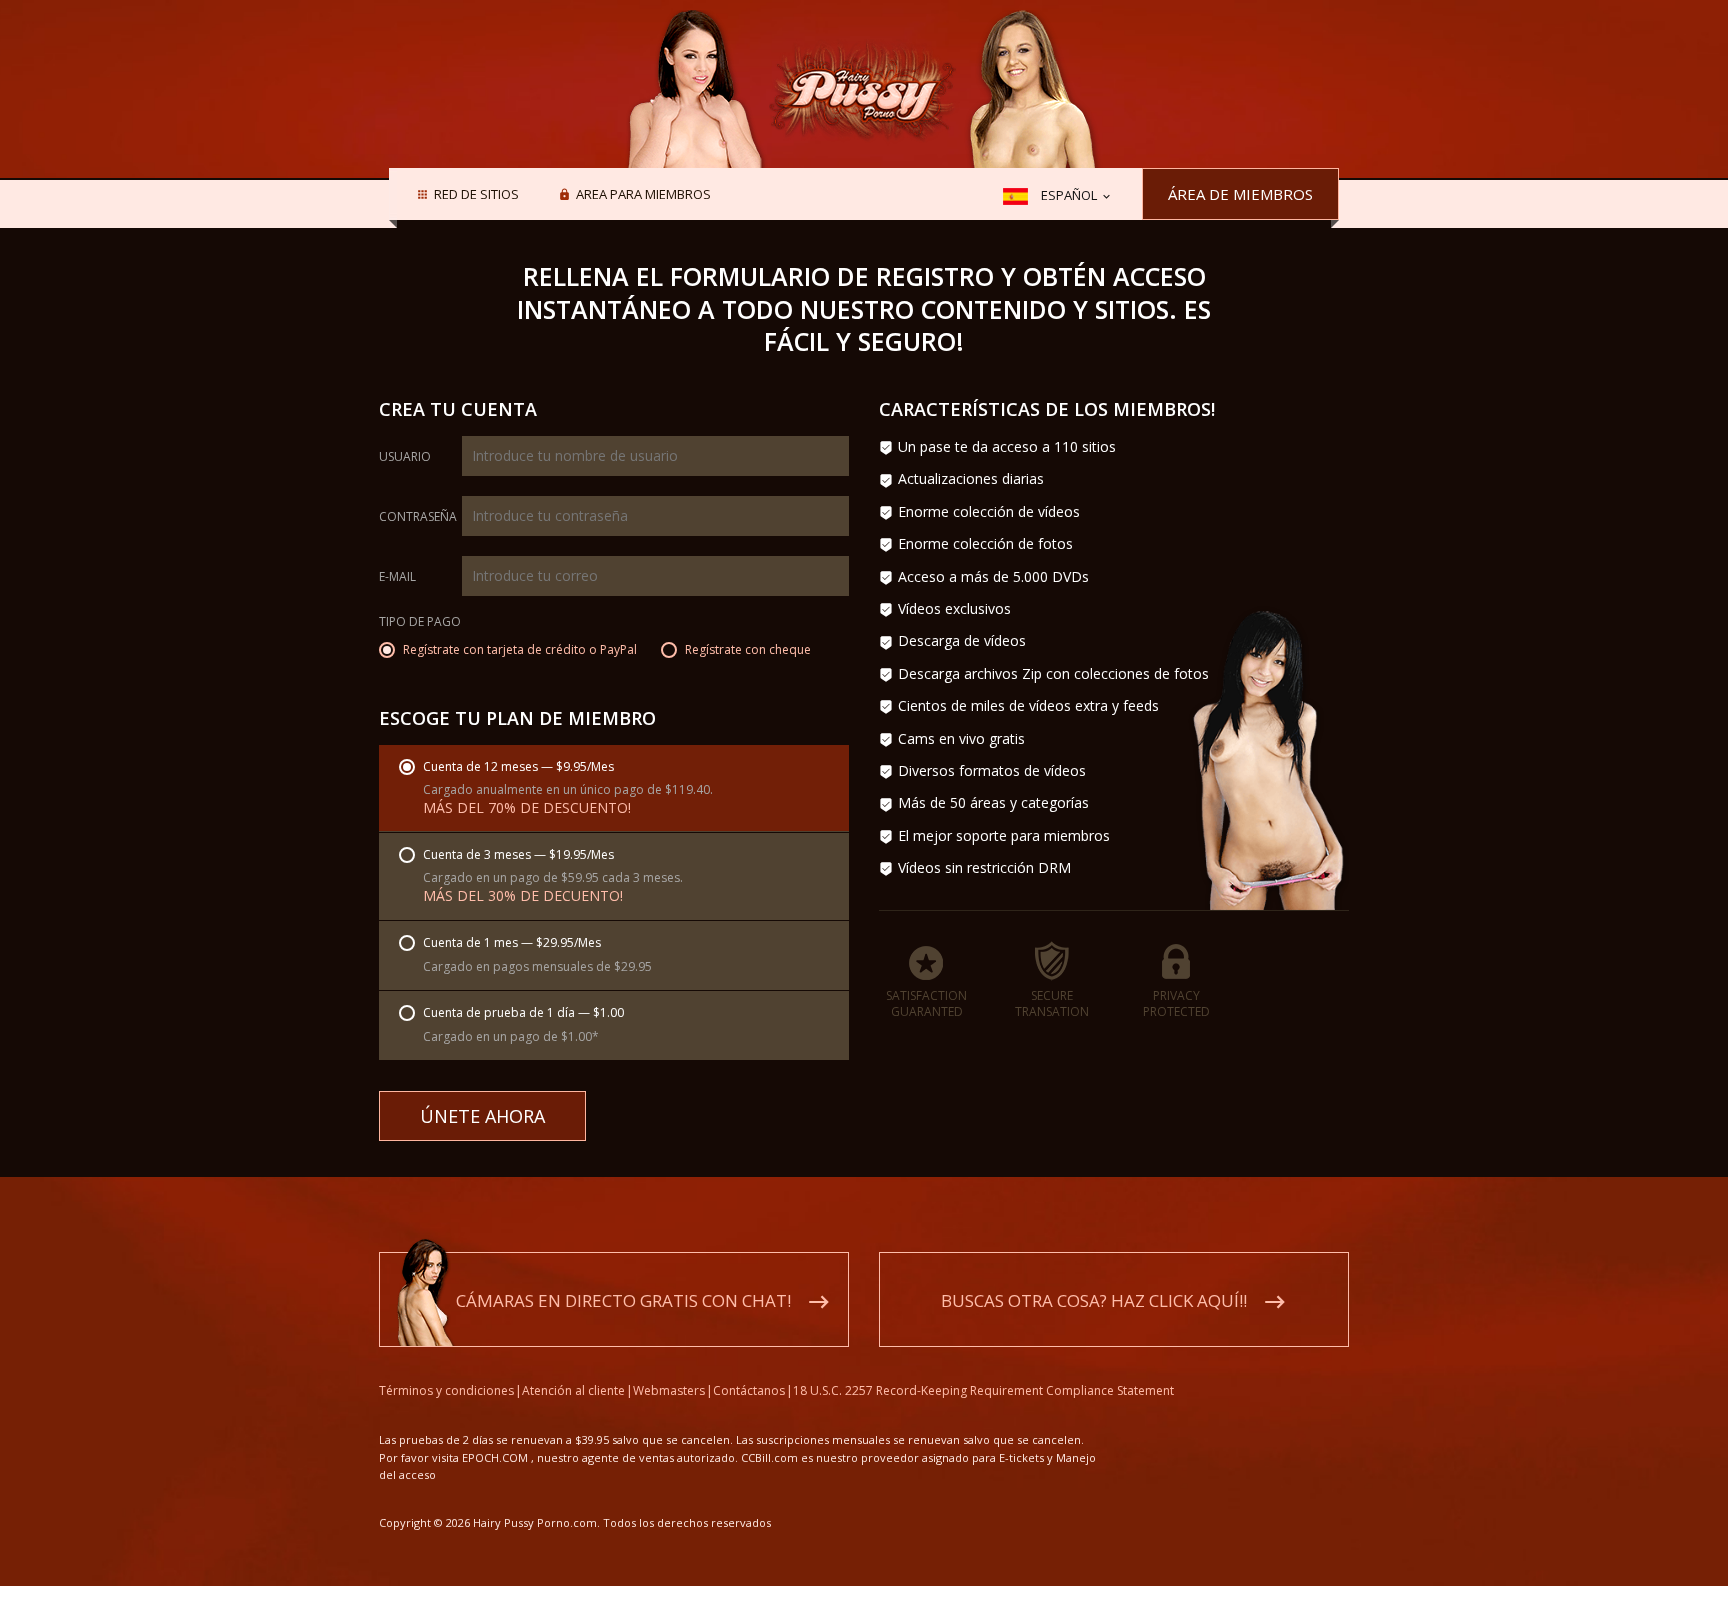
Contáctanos (749, 1390)
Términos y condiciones (446, 1390)
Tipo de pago (420, 623)
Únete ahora (482, 1116)
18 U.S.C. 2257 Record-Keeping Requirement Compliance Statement (983, 1390)
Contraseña (418, 517)
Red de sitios (476, 195)
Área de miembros (1240, 194)
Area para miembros (643, 195)
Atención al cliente (573, 1390)
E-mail (397, 577)
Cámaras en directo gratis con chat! (623, 1300)
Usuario (405, 457)
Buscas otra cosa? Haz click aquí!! (1094, 1300)
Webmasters (669, 1390)
